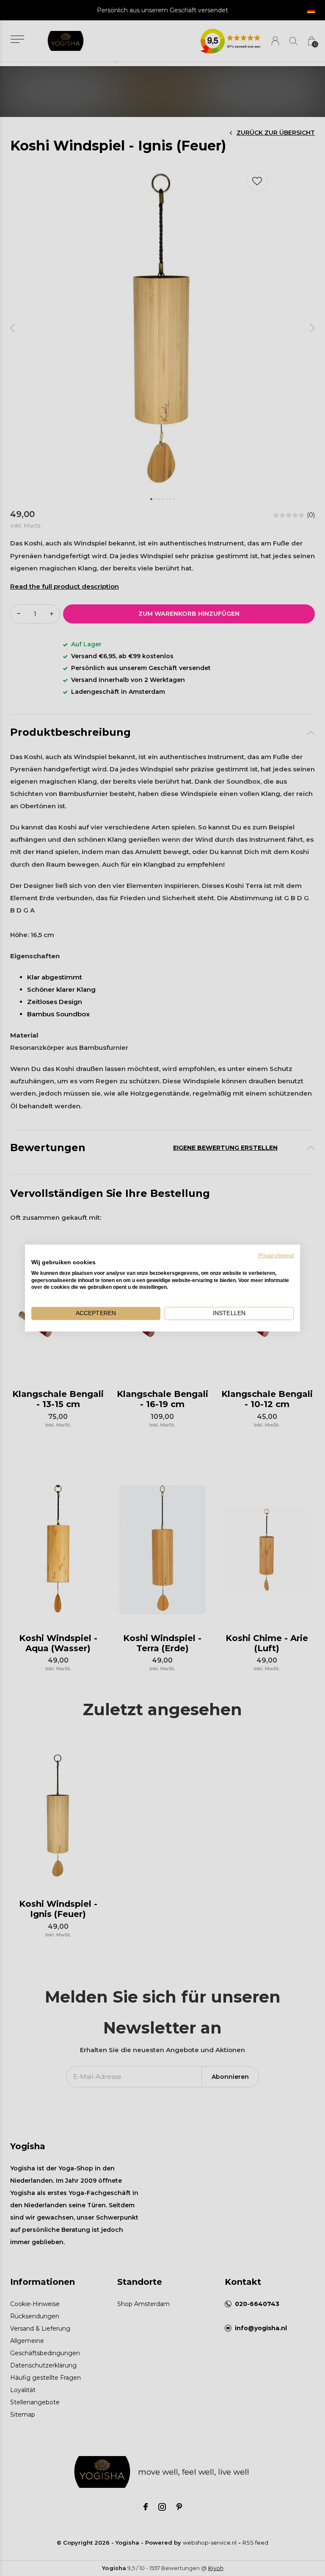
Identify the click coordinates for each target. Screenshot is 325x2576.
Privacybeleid (276, 1256)
